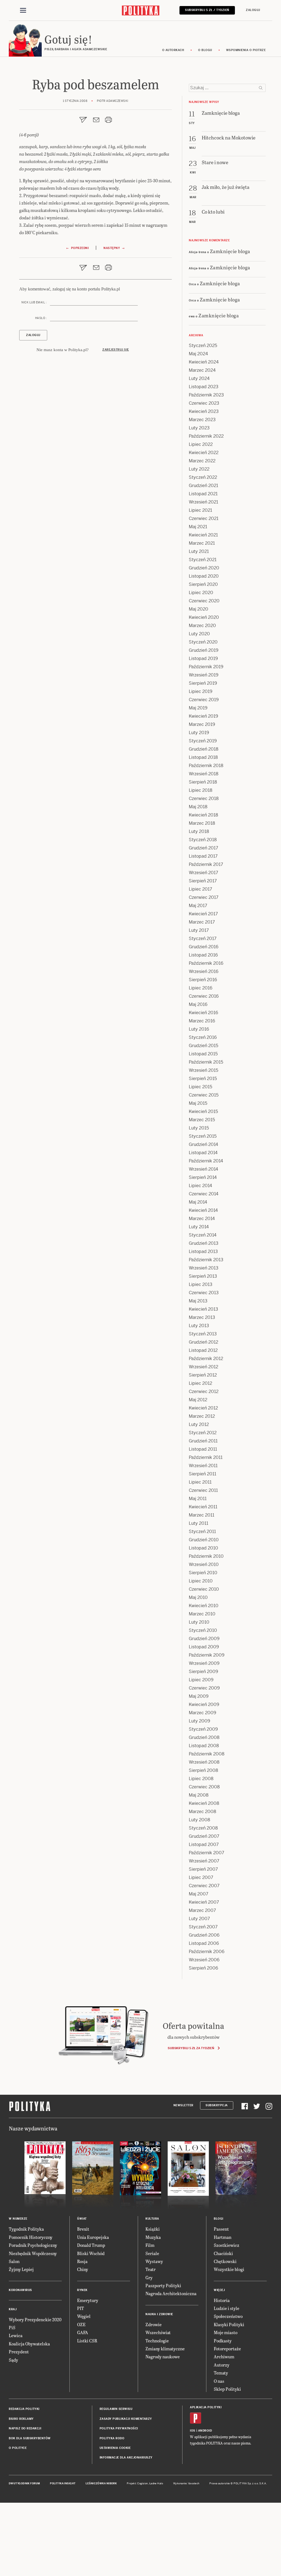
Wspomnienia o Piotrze (246, 50)
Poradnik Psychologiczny (33, 2245)
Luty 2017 (199, 930)
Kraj (13, 2309)
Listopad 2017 (203, 856)
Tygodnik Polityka (26, 2229)
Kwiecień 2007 (204, 1902)
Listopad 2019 (203, 658)
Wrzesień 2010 (204, 1564)
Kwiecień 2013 (203, 1309)
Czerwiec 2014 (204, 1194)
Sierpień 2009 (203, 1672)
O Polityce (18, 2448)
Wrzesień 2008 (204, 1762)
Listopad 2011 (203, 1449)
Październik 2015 (206, 1062)
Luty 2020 (199, 634)
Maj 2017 (198, 906)
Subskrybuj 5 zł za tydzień (191, 2048)
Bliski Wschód (91, 2253)
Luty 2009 (199, 1721)
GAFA (83, 2332)
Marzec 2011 (202, 1515)
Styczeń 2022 (203, 477)
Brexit (83, 2229)
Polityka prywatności (119, 2428)
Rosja (82, 2261)
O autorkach (173, 50)
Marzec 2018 (202, 823)
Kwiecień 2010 (204, 1606)
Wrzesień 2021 (203, 502)
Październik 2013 (206, 1260)
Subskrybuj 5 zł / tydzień (207, 10)
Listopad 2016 (203, 955)
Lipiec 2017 (200, 889)
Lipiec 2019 (201, 691)
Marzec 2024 (202, 370)
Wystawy (154, 2261)
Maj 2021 (198, 527)
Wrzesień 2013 (204, 1268)
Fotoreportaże (227, 2349)
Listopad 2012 (203, 1350)
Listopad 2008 (204, 1746)
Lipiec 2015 (200, 1087)
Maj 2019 (198, 708)
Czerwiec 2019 (204, 700)
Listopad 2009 (204, 1647)
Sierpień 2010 (203, 1573)
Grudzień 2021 (203, 486)
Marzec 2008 (203, 1812)
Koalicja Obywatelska (29, 2344)
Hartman (223, 2237)
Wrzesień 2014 (203, 1169)
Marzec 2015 (202, 1120)
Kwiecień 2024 (204, 362)
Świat (82, 2219)
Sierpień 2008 (203, 1770)
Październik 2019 (206, 667)
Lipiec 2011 (200, 1482)
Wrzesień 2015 (203, 1070)
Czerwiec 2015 (204, 1095)
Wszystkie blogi (229, 2269)
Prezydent (19, 2352)
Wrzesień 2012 (203, 1367)
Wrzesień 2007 (204, 1861)
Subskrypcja (217, 2105)
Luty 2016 (199, 1029)
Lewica (16, 2335)
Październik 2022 (206, 436)
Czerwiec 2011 (203, 1490)
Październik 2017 (206, 864)
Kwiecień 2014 (203, 1210)
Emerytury (88, 2300)
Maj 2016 (198, 1004)
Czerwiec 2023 (204, 403)
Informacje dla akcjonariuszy (126, 2458)
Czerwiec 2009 (204, 1688)
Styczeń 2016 (203, 1037)
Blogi (219, 2219)
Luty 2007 (199, 1919)
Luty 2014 (199, 1227)
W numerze (18, 2219)
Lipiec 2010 (201, 1581)
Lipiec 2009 (201, 1680)
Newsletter (183, 2105)
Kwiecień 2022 (204, 453)
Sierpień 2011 (203, 1474)
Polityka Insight (63, 2483)
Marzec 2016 (202, 1021)
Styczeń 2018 (203, 840)
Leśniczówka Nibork (101, 2483)
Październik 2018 (206, 766)
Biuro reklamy (21, 2419)
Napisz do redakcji (25, 2428)
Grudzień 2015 (203, 1046)
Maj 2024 (198, 354)
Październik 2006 (207, 1952)
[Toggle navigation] (23, 10)
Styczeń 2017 (203, 939)
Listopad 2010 (203, 1548)
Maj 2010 (198, 1597)
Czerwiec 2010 (204, 1589)
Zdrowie (154, 2324)
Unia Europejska (93, 2237)
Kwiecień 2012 (203, 1408)
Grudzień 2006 (204, 1935)
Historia (222, 2300)
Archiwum (224, 2357)
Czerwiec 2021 (204, 518)
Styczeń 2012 (203, 1433)
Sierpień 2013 (203, 1276)
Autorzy (222, 2365)
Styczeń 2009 (203, 1729)
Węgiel (84, 2316)
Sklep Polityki (227, 2389)
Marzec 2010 (202, 1614)
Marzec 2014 (202, 1219)
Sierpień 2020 (203, 584)
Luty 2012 (199, 1424)
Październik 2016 (206, 963)
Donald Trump (91, 2245)
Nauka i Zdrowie (159, 2314)
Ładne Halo (156, 2483)
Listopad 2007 (204, 1844)
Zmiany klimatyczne (165, 2349)
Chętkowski (225, 2261)
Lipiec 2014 (200, 1186)
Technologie (157, 2341)
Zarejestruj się (116, 350)
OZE (81, 2324)
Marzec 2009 (203, 1713)
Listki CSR (87, 2341)
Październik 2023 (206, 395)
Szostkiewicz (227, 2245)
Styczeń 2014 (203, 1235)
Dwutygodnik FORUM (24, 2483)
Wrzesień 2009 (204, 1663)
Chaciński (223, 2253)
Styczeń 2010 (203, 1630)
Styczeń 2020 (203, 642)
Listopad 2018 (203, 757)
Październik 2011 (206, 1457)
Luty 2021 (199, 551)
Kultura (152, 2219)
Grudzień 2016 (204, 947)
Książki (153, 2229)
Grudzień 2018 (204, 749)
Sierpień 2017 (203, 881)
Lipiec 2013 (201, 1284)
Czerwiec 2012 (204, 1392)
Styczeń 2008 (203, 1828)
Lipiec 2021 (200, 510)
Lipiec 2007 (201, 1877)
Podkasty (223, 2341)
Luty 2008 (199, 1820)
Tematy (221, 2373)
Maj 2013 (198, 1301)
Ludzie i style (227, 2308)
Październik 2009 (207, 1655)
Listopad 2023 (204, 387)
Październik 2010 (206, 1556)
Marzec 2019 (202, 724)
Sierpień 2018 (203, 782)
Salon (14, 2261)
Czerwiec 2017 (204, 897)
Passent (221, 2229)
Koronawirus (20, 2290)
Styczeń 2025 (203, 346)
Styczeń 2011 (202, 1532)
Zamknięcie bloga (230, 251)
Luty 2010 (199, 1622)
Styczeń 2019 (203, 741)
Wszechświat (158, 2332)
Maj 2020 (199, 609)
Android (205, 2431)
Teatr (151, 2269)
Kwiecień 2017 (203, 914)
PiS (12, 2327)
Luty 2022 (199, 469)
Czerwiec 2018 (204, 798)
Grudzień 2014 (203, 1144)
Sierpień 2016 (203, 980)
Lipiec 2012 (200, 1383)
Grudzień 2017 (203, 848)
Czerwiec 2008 (204, 1787)
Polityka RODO (112, 2438)
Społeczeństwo (228, 2316)
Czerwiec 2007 (204, 1886)
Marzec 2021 (202, 543)
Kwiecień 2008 (204, 1803)
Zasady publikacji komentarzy (126, 2419)
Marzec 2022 (202, 461)
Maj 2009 (199, 1696)
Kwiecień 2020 (204, 617)
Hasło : (41, 318)
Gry (149, 2277)
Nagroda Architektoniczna (171, 2293)
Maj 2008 (199, 1795)
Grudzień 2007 (204, 1836)
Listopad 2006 (204, 1943)
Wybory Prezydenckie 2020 (35, 2319)
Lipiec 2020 (201, 593)
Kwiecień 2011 (203, 1507)
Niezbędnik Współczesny (33, 2253)
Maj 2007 (199, 1894)
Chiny (83, 2269)
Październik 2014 (206, 1161)
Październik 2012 (206, 1359)
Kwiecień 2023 (204, 411)
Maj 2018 (198, 807)
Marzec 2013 (202, 1317)
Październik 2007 (206, 1853)
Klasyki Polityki (229, 2324)
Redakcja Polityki (24, 2409)
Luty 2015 (199, 1128)
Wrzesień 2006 (204, 1960)
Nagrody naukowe (163, 2357)
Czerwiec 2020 (204, 601)
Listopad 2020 (204, 576)
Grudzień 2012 (203, 1342)
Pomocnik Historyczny (31, 2237)
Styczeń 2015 (203, 1136)
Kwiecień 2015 (203, 1111)
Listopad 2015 (203, 1054)
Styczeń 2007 (203, 1927)
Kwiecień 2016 (203, 1013)
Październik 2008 (207, 1754)
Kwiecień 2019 (203, 716)
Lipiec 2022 (201, 444)
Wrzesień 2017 (203, 873)
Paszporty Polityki (163, 2285)
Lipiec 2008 (201, 1779)
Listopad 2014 (203, 1153)
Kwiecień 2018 (203, 815)
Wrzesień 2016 (204, 971)
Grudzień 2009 (204, 1639)
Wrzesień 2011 (203, 1466)
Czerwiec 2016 (204, 996)
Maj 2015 (198, 1103)
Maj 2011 (198, 1499)
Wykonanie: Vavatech (186, 2483)
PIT (81, 2308)
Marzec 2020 (202, 626)
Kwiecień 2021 (203, 535)
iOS (193, 2431)
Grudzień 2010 (204, 1540)
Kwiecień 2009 (204, 1704)
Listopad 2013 (203, 1251)
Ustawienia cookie (115, 2448)
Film (150, 2245)
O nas (219, 2381)
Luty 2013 (199, 1326)
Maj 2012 (198, 1400)
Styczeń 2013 (203, 1334)
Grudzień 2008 (204, 1737)
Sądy (13, 2360)
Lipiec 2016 (201, 988)
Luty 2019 (199, 733)
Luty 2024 (199, 378)
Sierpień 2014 (203, 1177)
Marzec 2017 (202, 922)
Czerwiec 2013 (204, 1293)
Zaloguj (253, 10)
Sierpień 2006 (203, 1968)
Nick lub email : (34, 302)
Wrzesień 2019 (204, 675)
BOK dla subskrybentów (30, 2438)
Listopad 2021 (203, 494)
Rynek (82, 2290)
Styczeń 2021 (203, 560)
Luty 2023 (199, 428)
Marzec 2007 (202, 1910)
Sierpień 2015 (203, 1079)
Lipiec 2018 (201, 790)
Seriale (152, 2253)
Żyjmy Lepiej (21, 2269)
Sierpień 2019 (203, 683)
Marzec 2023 (202, 420)
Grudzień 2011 (203, 1441)
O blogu (205, 50)
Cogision (143, 2483)
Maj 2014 (198, 1202)
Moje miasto (226, 2332)
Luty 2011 (199, 1523)
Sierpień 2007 (203, 1869)
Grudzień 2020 (204, 568)
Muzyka (153, 2237)
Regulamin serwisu (116, 2409)
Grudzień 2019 (204, 650)
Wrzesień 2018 (204, 774)
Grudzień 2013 (204, 1243)
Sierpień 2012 (203, 1375)
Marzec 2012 (202, 1416)
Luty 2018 (199, 831)
